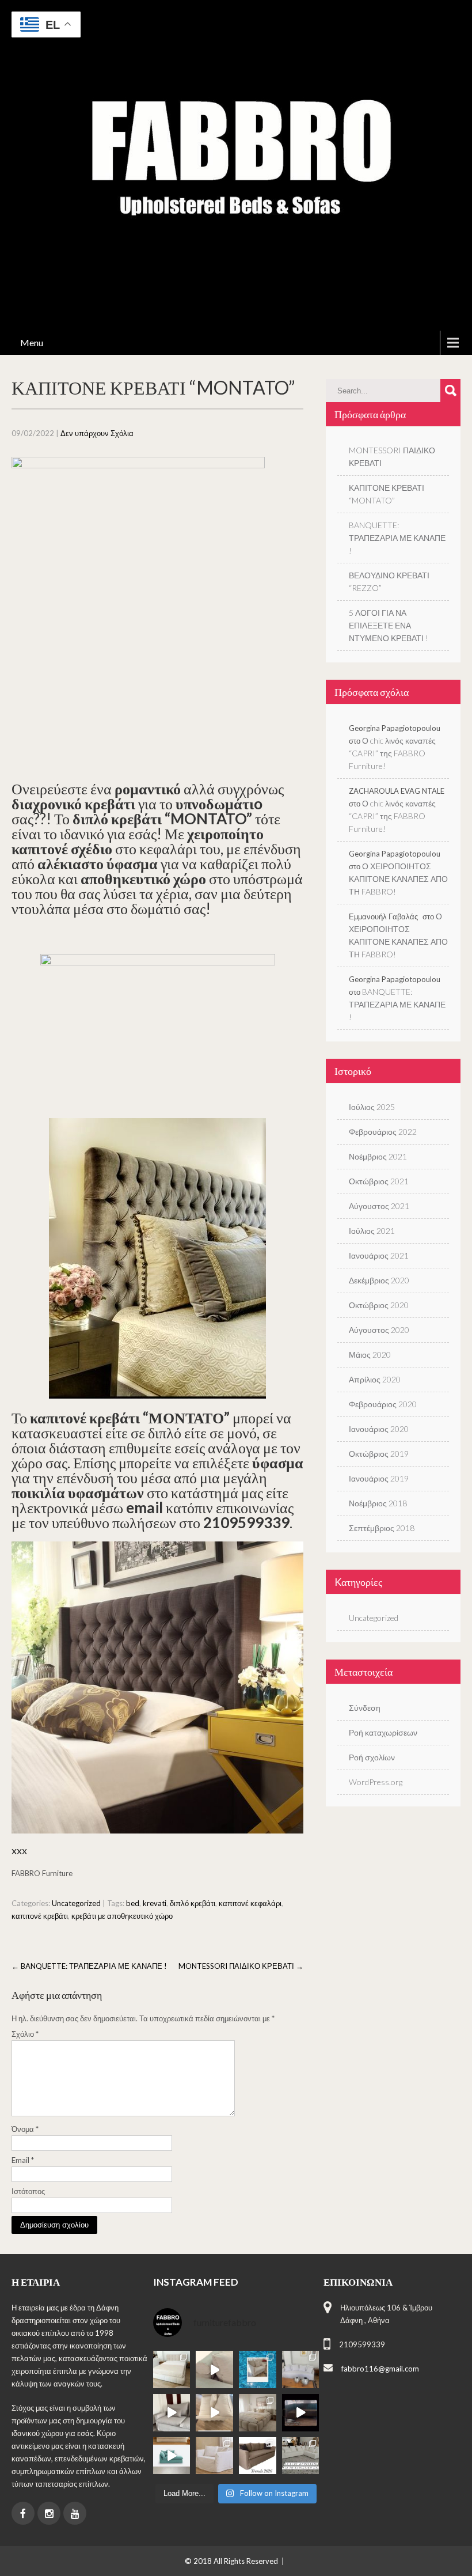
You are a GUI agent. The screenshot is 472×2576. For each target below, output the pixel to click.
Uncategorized (76, 1903)
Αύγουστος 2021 (379, 1206)
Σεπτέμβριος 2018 (382, 1528)
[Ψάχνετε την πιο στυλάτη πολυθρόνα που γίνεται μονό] (214, 2413)
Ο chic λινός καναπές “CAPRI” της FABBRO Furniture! (392, 753)
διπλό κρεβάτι (193, 1903)
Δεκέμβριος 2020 (379, 1280)
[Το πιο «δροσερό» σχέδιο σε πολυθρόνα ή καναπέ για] (258, 2369)
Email (23, 2160)
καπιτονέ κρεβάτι (40, 1916)
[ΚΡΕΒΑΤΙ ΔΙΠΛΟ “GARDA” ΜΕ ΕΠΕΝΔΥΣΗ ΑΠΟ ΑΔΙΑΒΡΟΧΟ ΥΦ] (258, 2413)
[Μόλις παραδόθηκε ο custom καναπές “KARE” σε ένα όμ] (172, 2413)
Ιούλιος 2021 (372, 1231)
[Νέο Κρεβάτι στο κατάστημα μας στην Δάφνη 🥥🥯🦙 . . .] (172, 2369)
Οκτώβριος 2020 (379, 1305)
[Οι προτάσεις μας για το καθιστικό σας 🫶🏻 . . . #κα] (301, 2456)
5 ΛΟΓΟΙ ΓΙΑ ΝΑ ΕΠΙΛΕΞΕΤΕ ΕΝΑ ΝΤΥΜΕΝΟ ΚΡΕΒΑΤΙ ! (389, 625)
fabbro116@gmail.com (380, 2369)
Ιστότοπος (28, 2191)
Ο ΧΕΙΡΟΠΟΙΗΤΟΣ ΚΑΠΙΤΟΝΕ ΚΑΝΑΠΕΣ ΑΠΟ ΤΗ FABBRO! (398, 879)
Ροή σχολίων (372, 1757)
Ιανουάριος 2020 (379, 1429)
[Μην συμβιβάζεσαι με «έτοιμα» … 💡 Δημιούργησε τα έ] (258, 2456)
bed (133, 1903)
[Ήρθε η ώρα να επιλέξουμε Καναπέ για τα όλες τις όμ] (172, 2456)
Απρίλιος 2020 (375, 1379)
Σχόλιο (25, 2034)
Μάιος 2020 (370, 1355)
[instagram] (49, 2513)
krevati (155, 1903)
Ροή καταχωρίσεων (383, 1732)
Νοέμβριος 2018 (378, 1503)
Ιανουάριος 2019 (379, 1478)
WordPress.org (376, 1782)
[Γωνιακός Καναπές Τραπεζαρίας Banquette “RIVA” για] (301, 2413)
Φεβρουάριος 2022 (383, 1132)
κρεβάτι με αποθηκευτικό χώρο (122, 1916)
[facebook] (23, 2513)
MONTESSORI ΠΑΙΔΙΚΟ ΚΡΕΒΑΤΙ (241, 1966)
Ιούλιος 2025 (372, 1107)
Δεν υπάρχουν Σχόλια (97, 433)
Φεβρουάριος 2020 (383, 1404)
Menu (32, 342)
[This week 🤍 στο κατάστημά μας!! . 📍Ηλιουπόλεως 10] (301, 2369)
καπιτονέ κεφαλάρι (250, 1903)
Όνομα (25, 2129)
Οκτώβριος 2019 (379, 1454)
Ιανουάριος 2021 (379, 1255)
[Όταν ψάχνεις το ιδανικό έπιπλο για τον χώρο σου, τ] (214, 2369)
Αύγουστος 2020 (379, 1330)
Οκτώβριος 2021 (379, 1181)
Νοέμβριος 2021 (378, 1156)
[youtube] (75, 2513)
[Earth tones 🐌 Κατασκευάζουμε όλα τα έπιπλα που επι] (214, 2456)
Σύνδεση (365, 1708)
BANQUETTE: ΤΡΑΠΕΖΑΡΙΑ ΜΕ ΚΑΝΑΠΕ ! (89, 1966)
